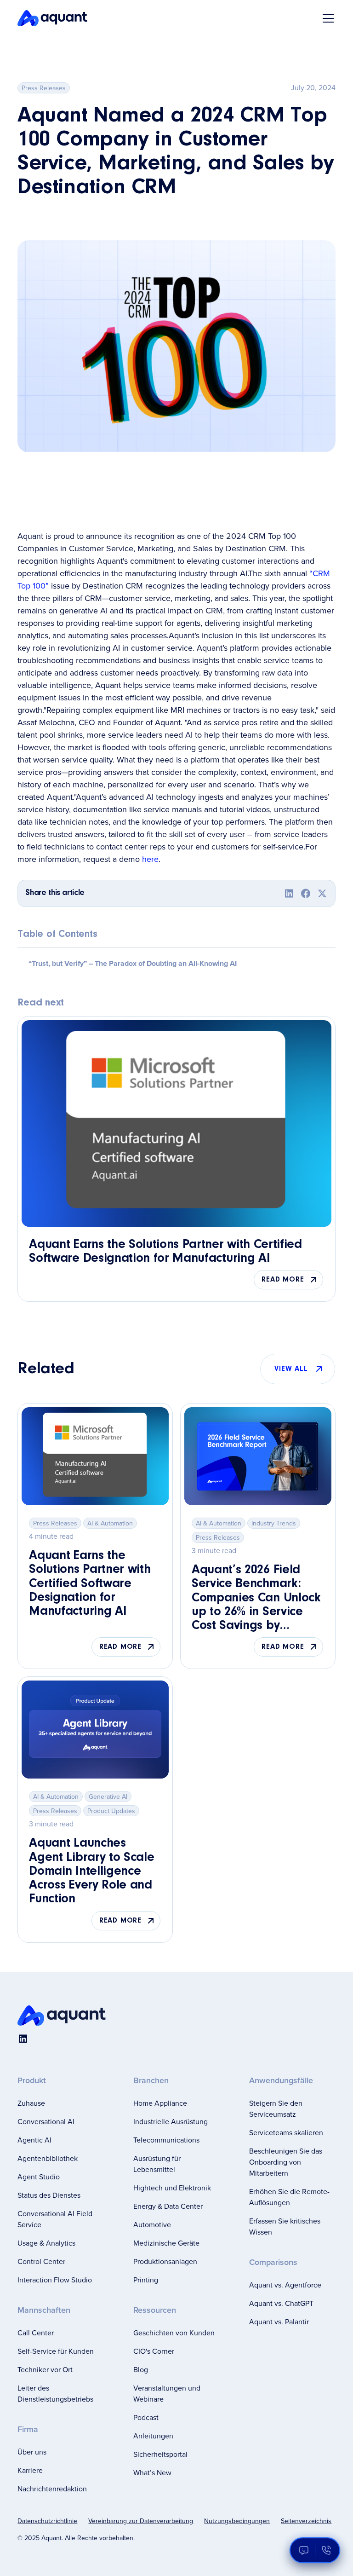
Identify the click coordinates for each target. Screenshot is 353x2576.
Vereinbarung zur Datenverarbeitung (141, 2521)
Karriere (30, 2470)
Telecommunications (166, 2140)
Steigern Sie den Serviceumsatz (276, 2108)
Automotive (152, 2224)
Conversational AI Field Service (55, 2219)
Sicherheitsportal (160, 2454)
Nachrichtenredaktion (52, 2489)
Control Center (41, 2261)
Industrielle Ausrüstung (171, 2121)
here (150, 859)
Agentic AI (34, 2140)
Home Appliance (160, 2103)
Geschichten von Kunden (174, 2333)
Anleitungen (153, 2436)
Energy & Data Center (168, 2206)
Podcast (146, 2417)
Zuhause (31, 2103)
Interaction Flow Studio (55, 2280)
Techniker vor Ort (45, 2369)
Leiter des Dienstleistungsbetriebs (55, 2393)
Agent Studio (39, 2177)
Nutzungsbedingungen (237, 2521)
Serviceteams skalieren (286, 2132)
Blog (141, 2369)
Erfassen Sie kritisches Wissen (285, 2226)
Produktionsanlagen (165, 2261)
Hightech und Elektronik (172, 2188)
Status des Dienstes (49, 2195)
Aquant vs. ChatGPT (281, 2303)
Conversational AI (46, 2121)
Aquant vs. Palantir (279, 2322)
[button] (326, 18)
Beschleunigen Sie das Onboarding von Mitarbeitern (286, 2162)
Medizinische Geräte (166, 2243)
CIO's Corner (154, 2351)
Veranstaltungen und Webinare (167, 2393)
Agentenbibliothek (48, 2158)
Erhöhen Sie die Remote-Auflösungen (289, 2197)
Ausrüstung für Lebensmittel (157, 2164)
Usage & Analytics (46, 2243)
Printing (146, 2280)
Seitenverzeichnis (306, 2521)
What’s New (152, 2472)
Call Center (36, 2333)
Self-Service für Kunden (56, 2351)
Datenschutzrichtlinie (47, 2521)
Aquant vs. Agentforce (285, 2285)
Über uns (32, 2452)
